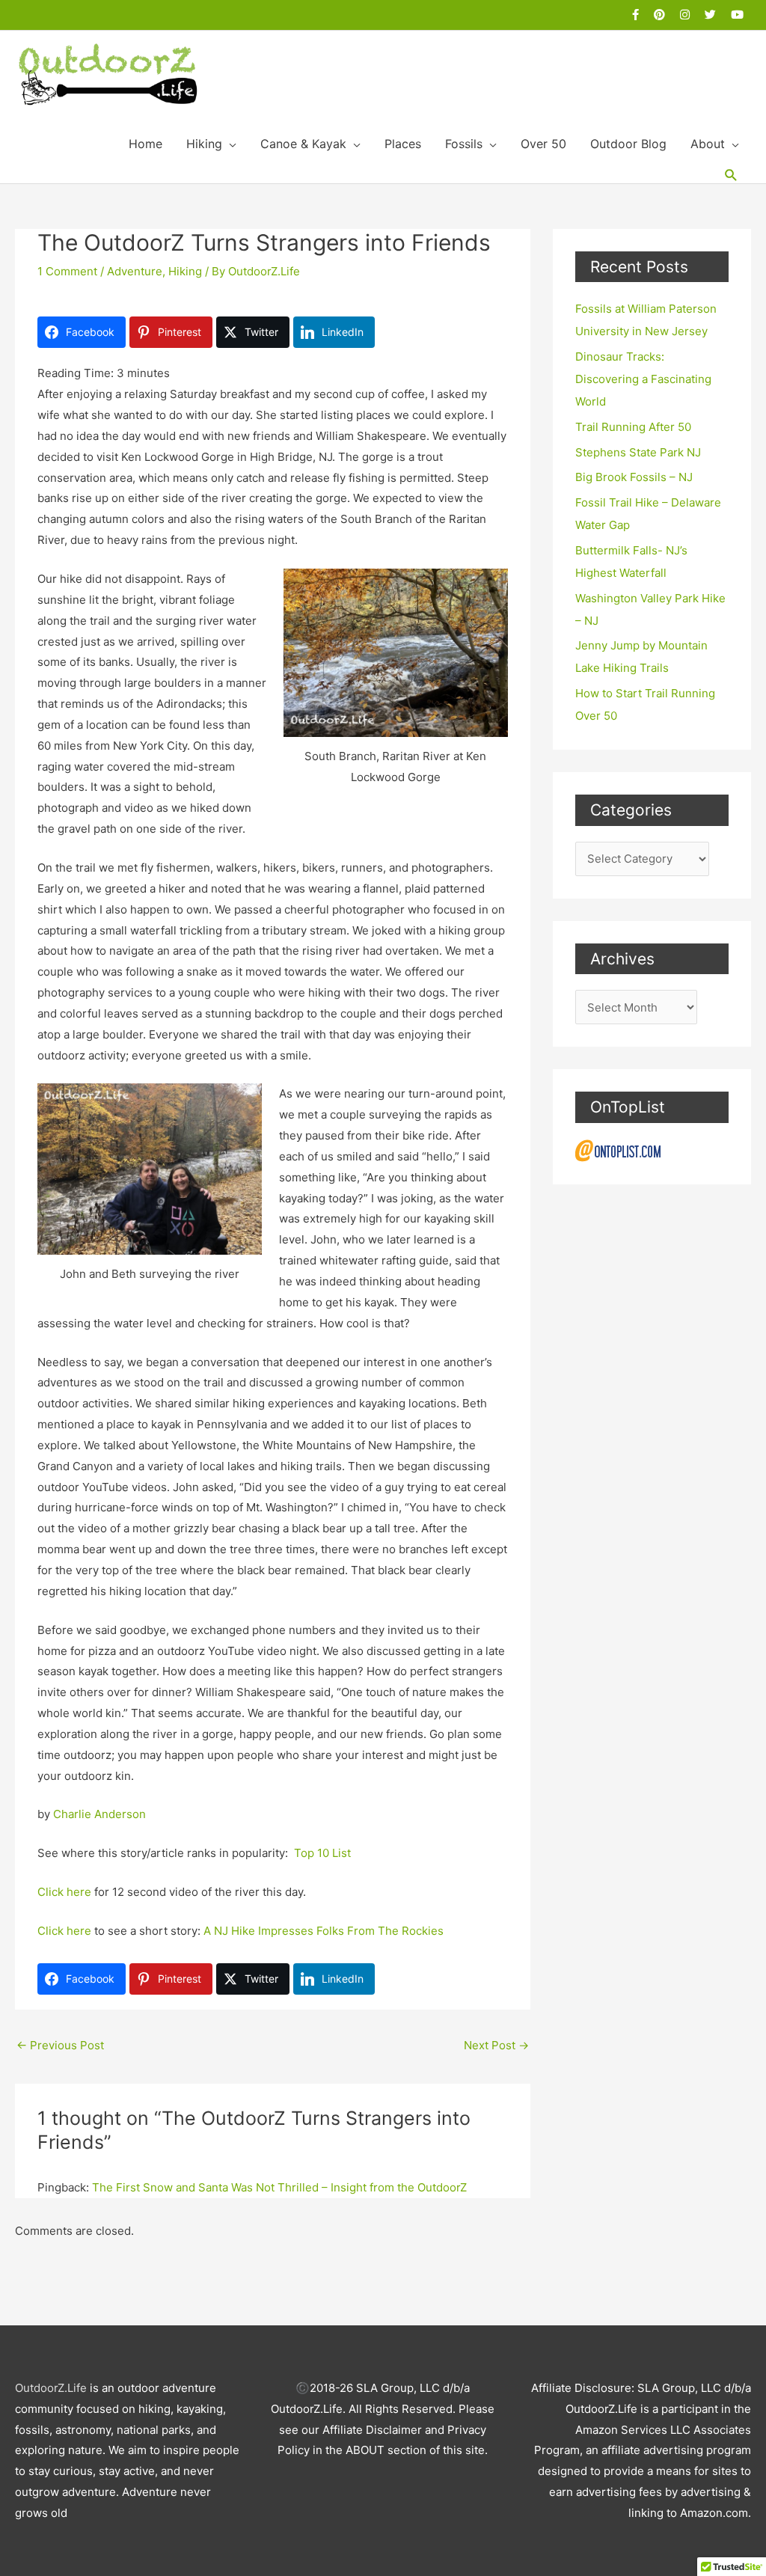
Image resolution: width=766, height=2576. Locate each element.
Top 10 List (322, 1853)
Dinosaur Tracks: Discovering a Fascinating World (643, 379)
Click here (64, 1892)
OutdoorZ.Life (51, 2388)
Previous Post (60, 2045)
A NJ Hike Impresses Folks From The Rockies (324, 1931)
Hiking (185, 271)
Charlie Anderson (99, 1814)
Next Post (496, 2045)
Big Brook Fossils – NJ (634, 477)
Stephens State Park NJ (638, 452)
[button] (731, 175)
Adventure (135, 271)
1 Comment (67, 271)
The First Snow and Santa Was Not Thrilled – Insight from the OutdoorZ (279, 2187)
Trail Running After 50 (633, 427)
